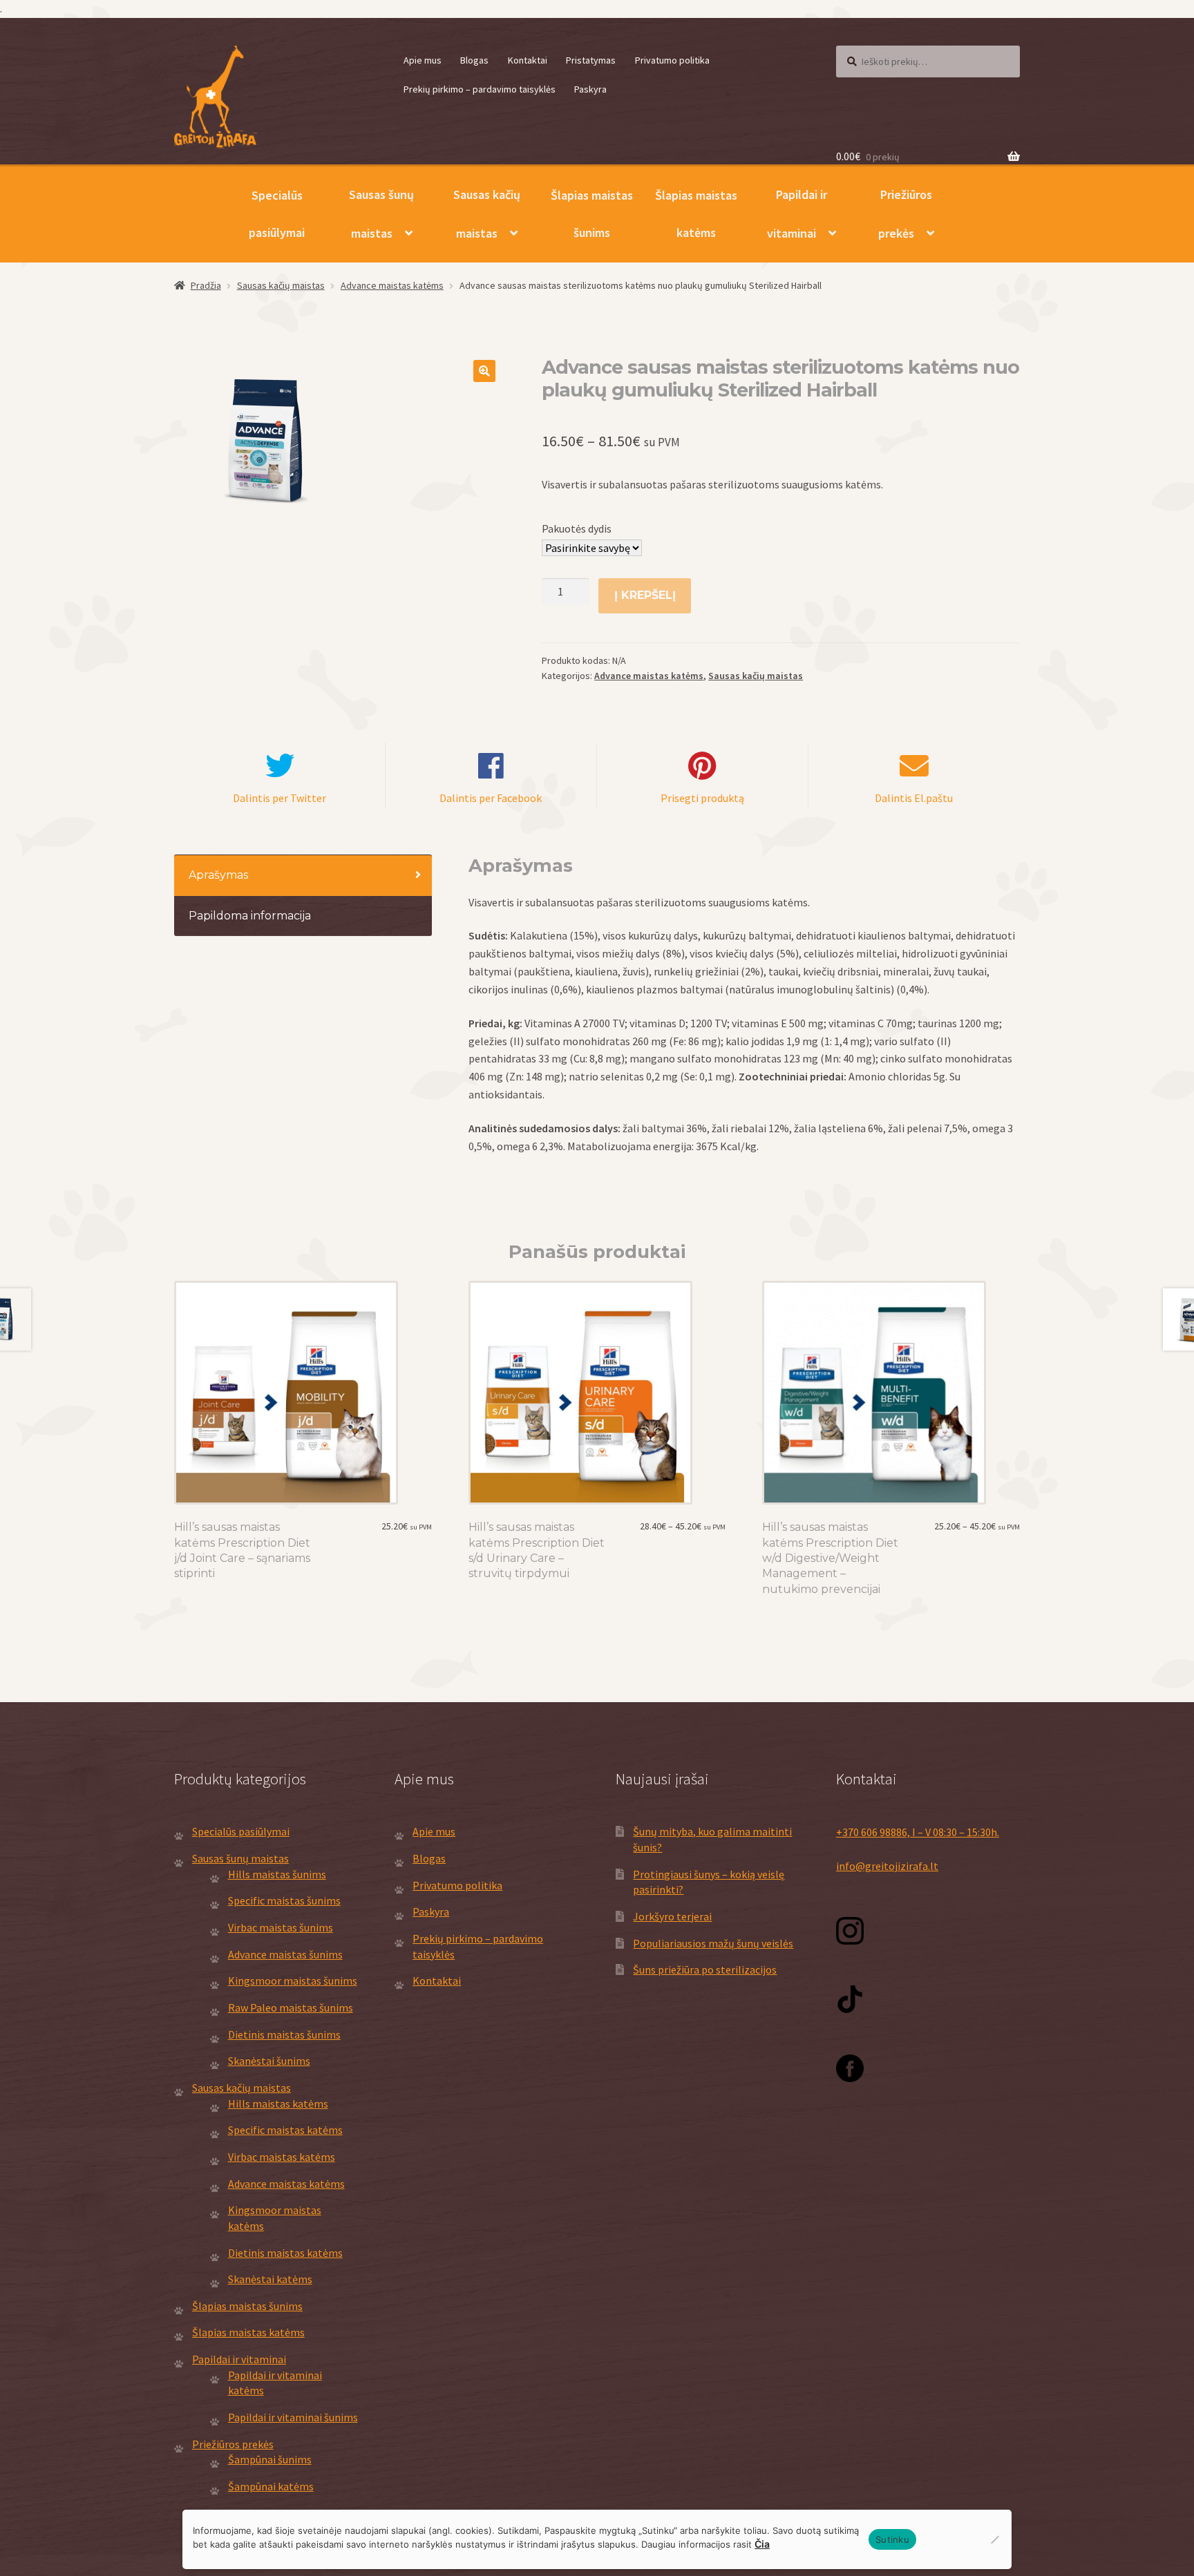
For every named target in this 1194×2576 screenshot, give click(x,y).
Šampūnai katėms (271, 2486)
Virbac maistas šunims (281, 1927)
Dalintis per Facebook (491, 798)
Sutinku (892, 2539)
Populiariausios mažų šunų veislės (713, 1943)
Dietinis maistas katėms (285, 2253)
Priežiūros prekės (905, 214)
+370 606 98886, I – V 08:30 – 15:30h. (918, 1832)
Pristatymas (591, 60)
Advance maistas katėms (392, 285)
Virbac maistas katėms (282, 2157)
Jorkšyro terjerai (672, 1916)
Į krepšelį (645, 595)
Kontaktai (528, 60)
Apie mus (423, 60)
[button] (484, 371)
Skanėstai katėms (270, 2279)
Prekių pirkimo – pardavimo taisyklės (480, 89)
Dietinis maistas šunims (284, 2034)
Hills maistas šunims (277, 1874)
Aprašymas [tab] (218, 875)
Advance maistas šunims (285, 1954)
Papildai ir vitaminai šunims (293, 2417)
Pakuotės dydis (577, 528)
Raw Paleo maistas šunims (291, 2007)
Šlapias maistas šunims (592, 214)
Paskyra (590, 89)
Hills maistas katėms (278, 2103)
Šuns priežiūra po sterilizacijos (705, 1969)
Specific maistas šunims (284, 1900)
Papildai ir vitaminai (797, 214)
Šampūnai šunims (270, 2459)
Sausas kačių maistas (487, 214)
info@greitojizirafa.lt (887, 1866)
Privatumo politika (672, 60)
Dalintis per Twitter (279, 798)
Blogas (474, 60)
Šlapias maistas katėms (696, 214)
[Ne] (994, 2539)
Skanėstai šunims (269, 2061)
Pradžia (206, 285)
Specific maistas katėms (285, 2130)
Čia (762, 2544)
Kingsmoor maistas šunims (293, 1981)
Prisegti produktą (702, 798)
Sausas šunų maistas (381, 214)
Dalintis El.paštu (914, 798)
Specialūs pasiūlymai (277, 214)
